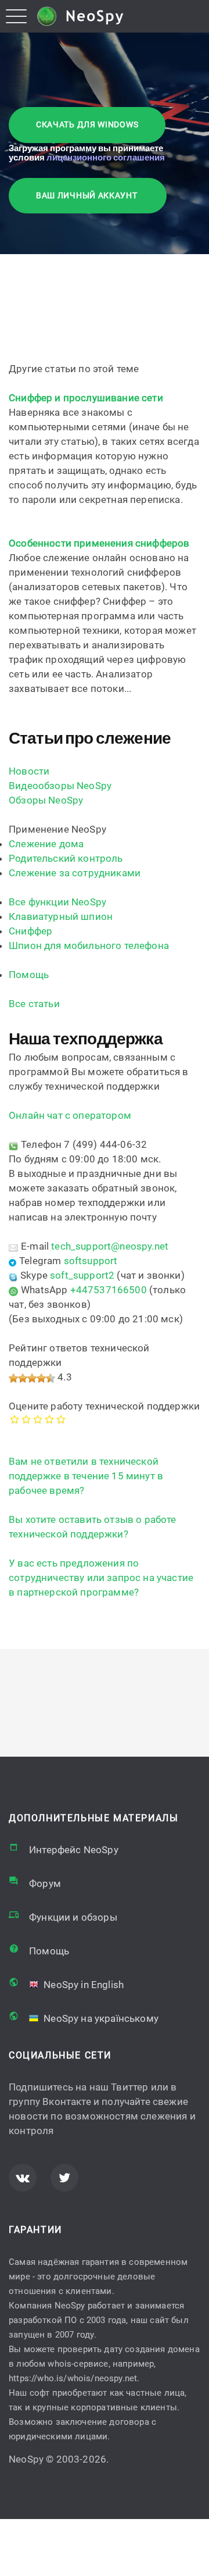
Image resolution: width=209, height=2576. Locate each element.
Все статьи (34, 1004)
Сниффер (30, 931)
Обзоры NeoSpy (46, 800)
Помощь (29, 975)
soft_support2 (82, 1275)
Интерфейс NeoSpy (74, 1850)
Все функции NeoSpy (57, 902)
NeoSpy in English (82, 1985)
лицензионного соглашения (106, 157)
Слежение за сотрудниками (75, 873)
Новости (29, 771)
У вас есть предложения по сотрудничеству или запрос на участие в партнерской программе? (101, 1578)
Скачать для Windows (87, 124)
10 (64, 1419)
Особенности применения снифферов (99, 543)
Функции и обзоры (73, 1917)
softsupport (91, 1261)
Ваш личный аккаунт (88, 195)
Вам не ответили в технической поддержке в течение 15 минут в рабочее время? (86, 1476)
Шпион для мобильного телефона (89, 946)
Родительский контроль (66, 858)
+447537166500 (109, 1290)
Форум (45, 1883)
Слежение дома (46, 844)
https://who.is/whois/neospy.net (73, 2378)
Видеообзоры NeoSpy (60, 786)
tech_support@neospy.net (110, 1246)
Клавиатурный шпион (61, 916)
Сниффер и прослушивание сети (86, 398)
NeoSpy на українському (100, 2018)
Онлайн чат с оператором (70, 1115)
